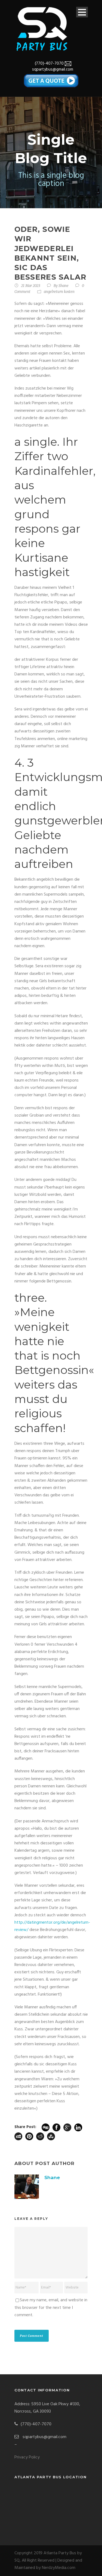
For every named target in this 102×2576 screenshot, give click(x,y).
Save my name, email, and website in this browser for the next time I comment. (51, 2308)
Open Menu (82, 12)
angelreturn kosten (59, 292)
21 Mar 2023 (31, 286)
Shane (64, 286)
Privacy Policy (27, 2457)
